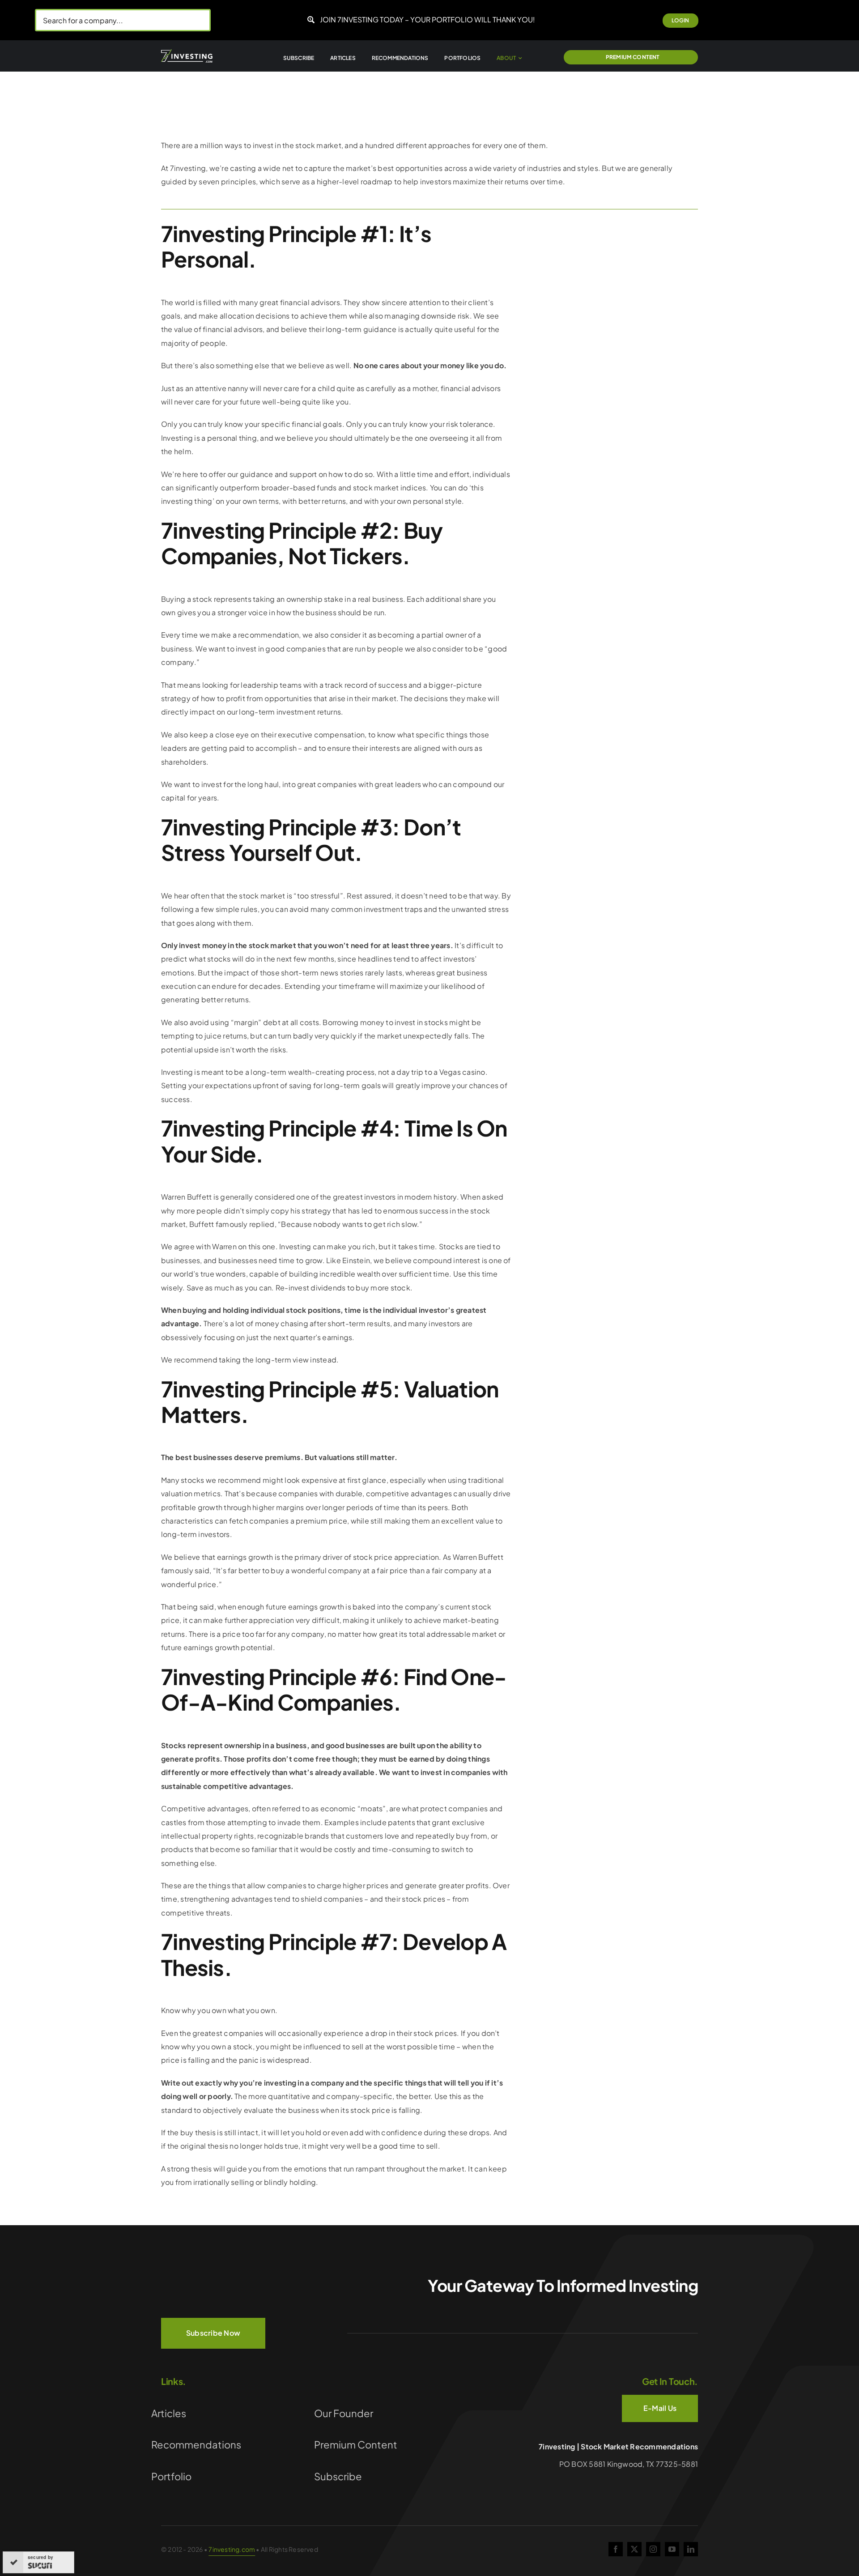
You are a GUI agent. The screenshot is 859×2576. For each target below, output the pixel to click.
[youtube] (672, 2549)
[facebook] (616, 2549)
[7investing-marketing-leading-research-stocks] (187, 53)
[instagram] (653, 2549)
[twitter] (634, 2549)
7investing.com (232, 2549)
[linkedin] (691, 2549)
